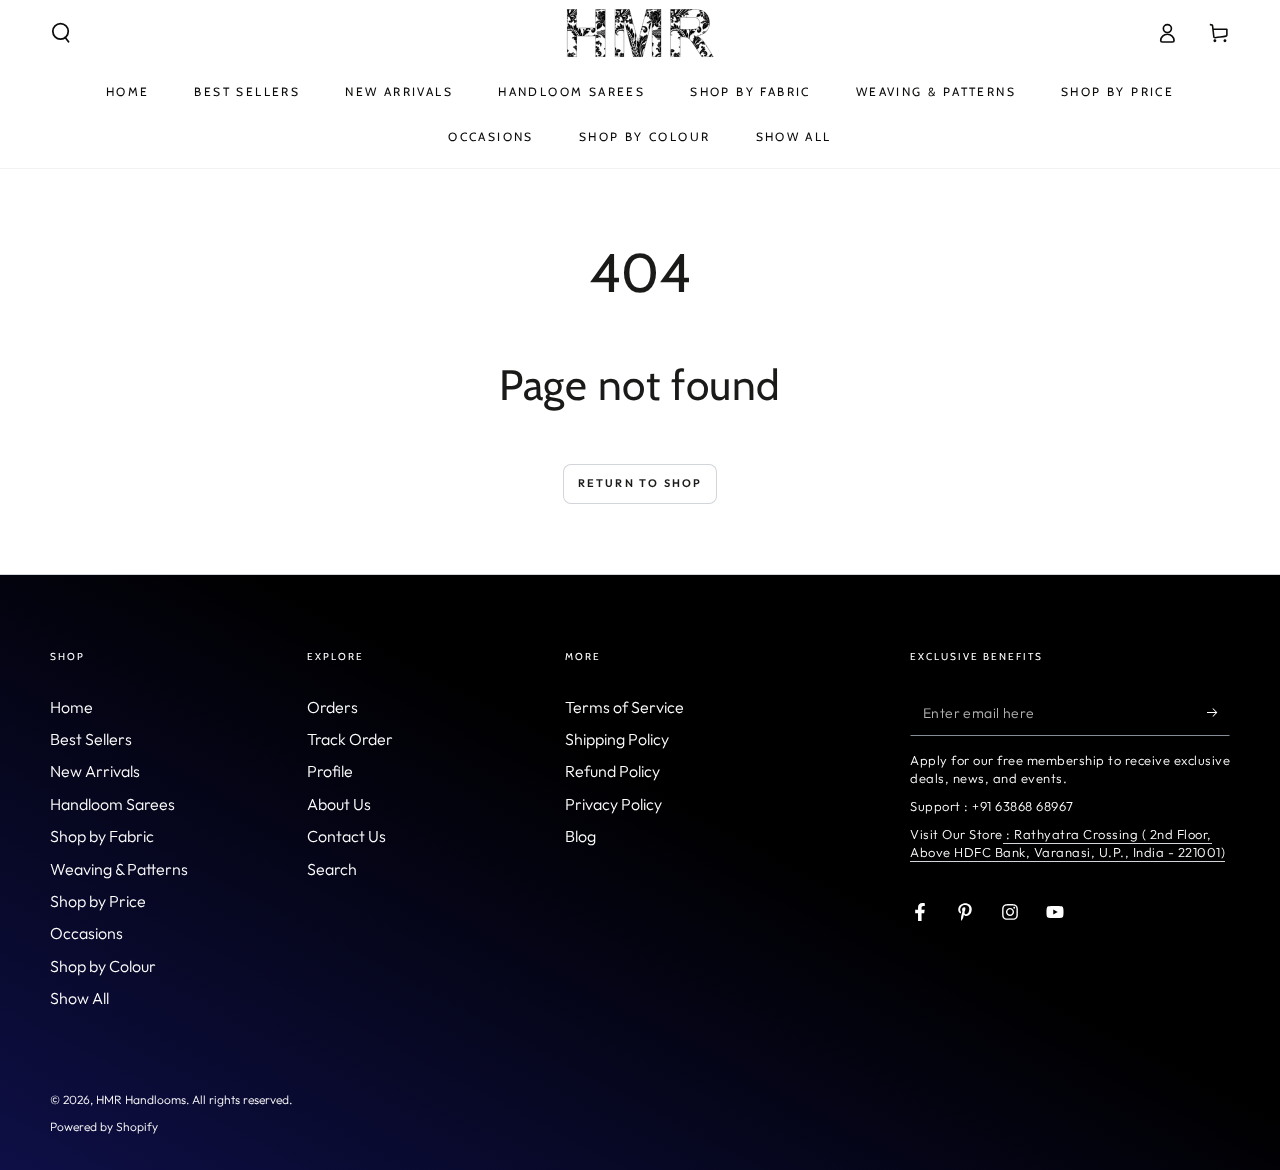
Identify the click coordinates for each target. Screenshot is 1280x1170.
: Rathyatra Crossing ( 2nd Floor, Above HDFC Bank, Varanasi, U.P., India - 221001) (1067, 843)
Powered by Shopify (104, 1126)
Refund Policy (612, 771)
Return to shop (640, 483)
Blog (580, 836)
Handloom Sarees (112, 804)
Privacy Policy (613, 804)
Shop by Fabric (102, 836)
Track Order (350, 739)
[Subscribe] (1218, 713)
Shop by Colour (103, 966)
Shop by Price (98, 901)
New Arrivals (95, 771)
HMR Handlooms (141, 1099)
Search (332, 869)
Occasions (86, 933)
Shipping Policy (617, 739)
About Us (339, 804)
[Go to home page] (640, 33)
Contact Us (346, 836)
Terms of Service (624, 707)
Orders (332, 707)
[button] (61, 33)
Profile (330, 771)
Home (71, 707)
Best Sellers (91, 739)
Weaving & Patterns (119, 869)
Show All (79, 998)
